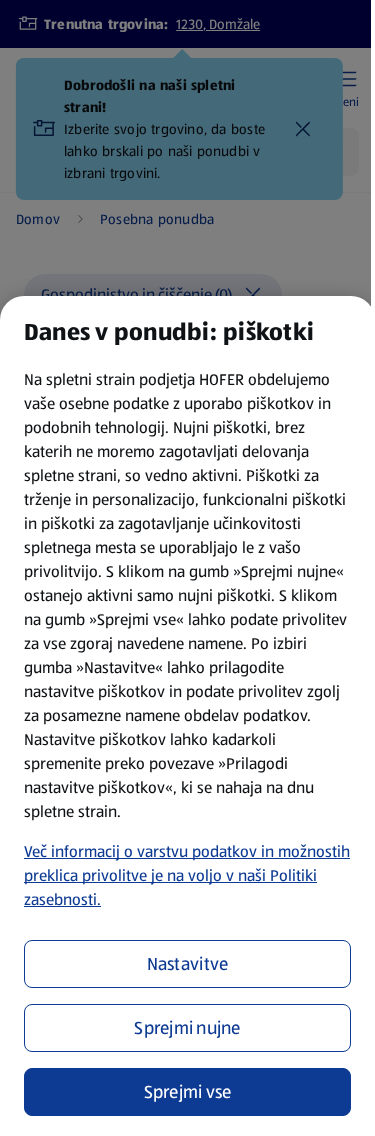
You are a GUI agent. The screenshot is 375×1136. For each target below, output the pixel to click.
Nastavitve (188, 964)
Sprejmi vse (188, 1092)
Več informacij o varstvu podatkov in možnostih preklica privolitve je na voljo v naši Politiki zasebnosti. (187, 875)
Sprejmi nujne (187, 1028)
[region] (187, 716)
